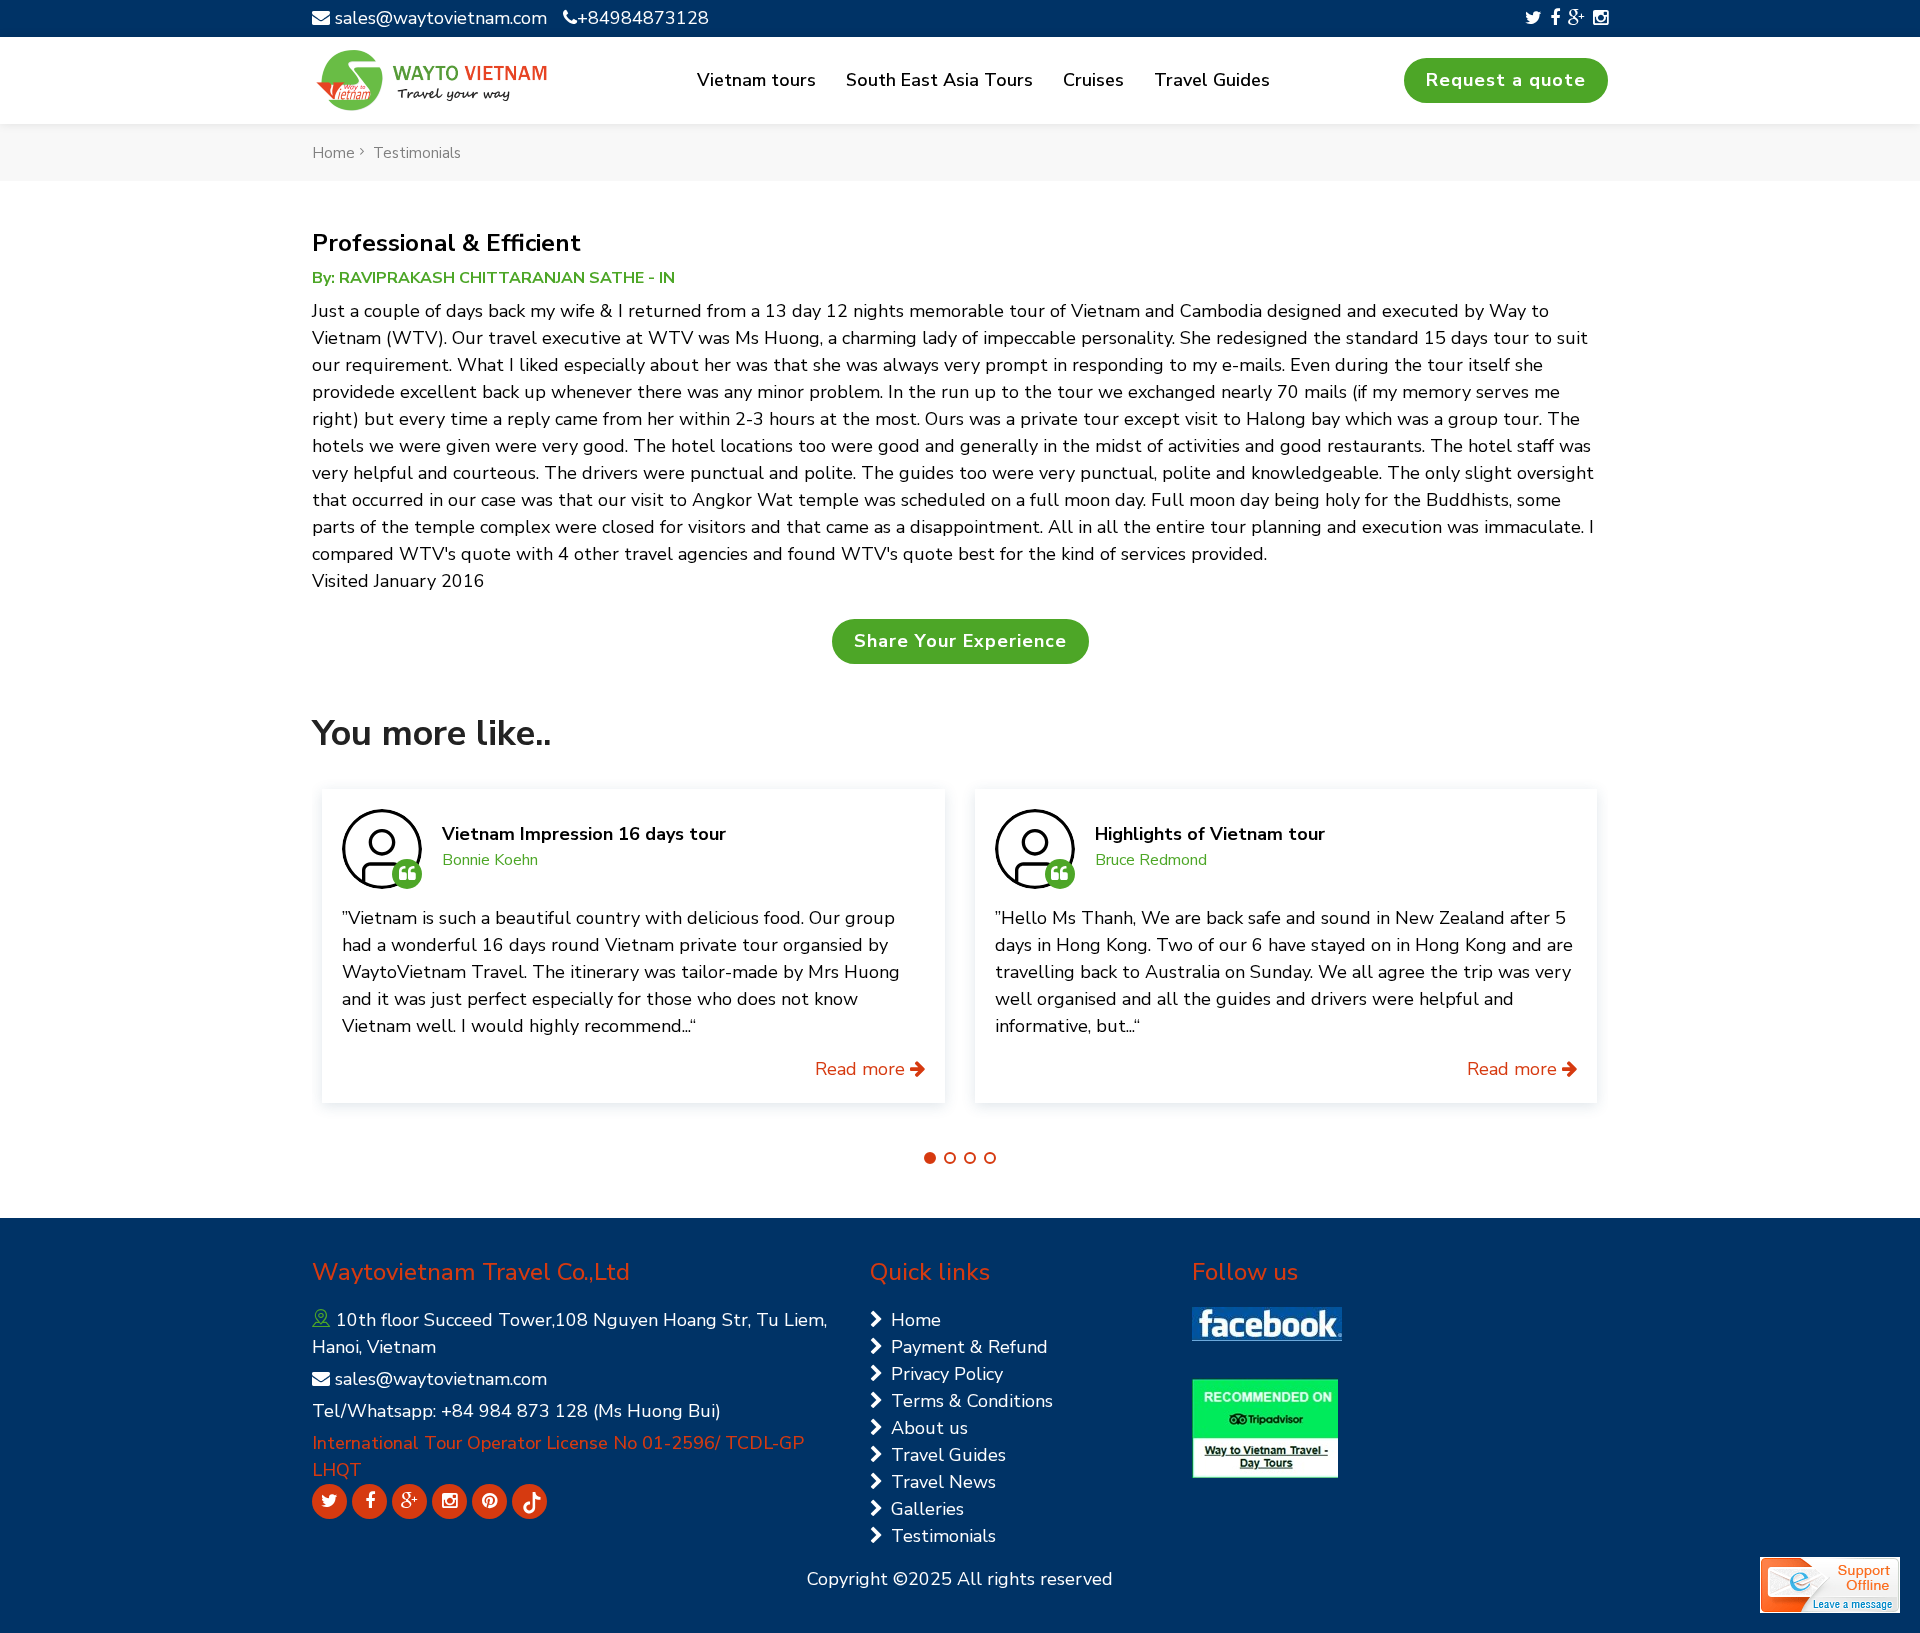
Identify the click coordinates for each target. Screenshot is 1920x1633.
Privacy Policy (947, 1374)
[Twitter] (1533, 18)
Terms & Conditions (972, 1401)
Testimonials (417, 153)
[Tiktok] (529, 1501)
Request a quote (1506, 80)
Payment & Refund (969, 1347)
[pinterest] (489, 1501)
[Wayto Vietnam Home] (432, 80)
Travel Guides (1212, 80)
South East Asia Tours (939, 80)
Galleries (927, 1509)
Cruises (1093, 80)
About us (929, 1428)
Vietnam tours (756, 80)
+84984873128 (643, 18)
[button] (930, 1158)
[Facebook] (1555, 18)
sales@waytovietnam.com (438, 18)
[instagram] (1600, 18)
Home (333, 153)
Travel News (943, 1482)
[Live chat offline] (1830, 1585)
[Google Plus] (1576, 18)
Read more (862, 1069)
